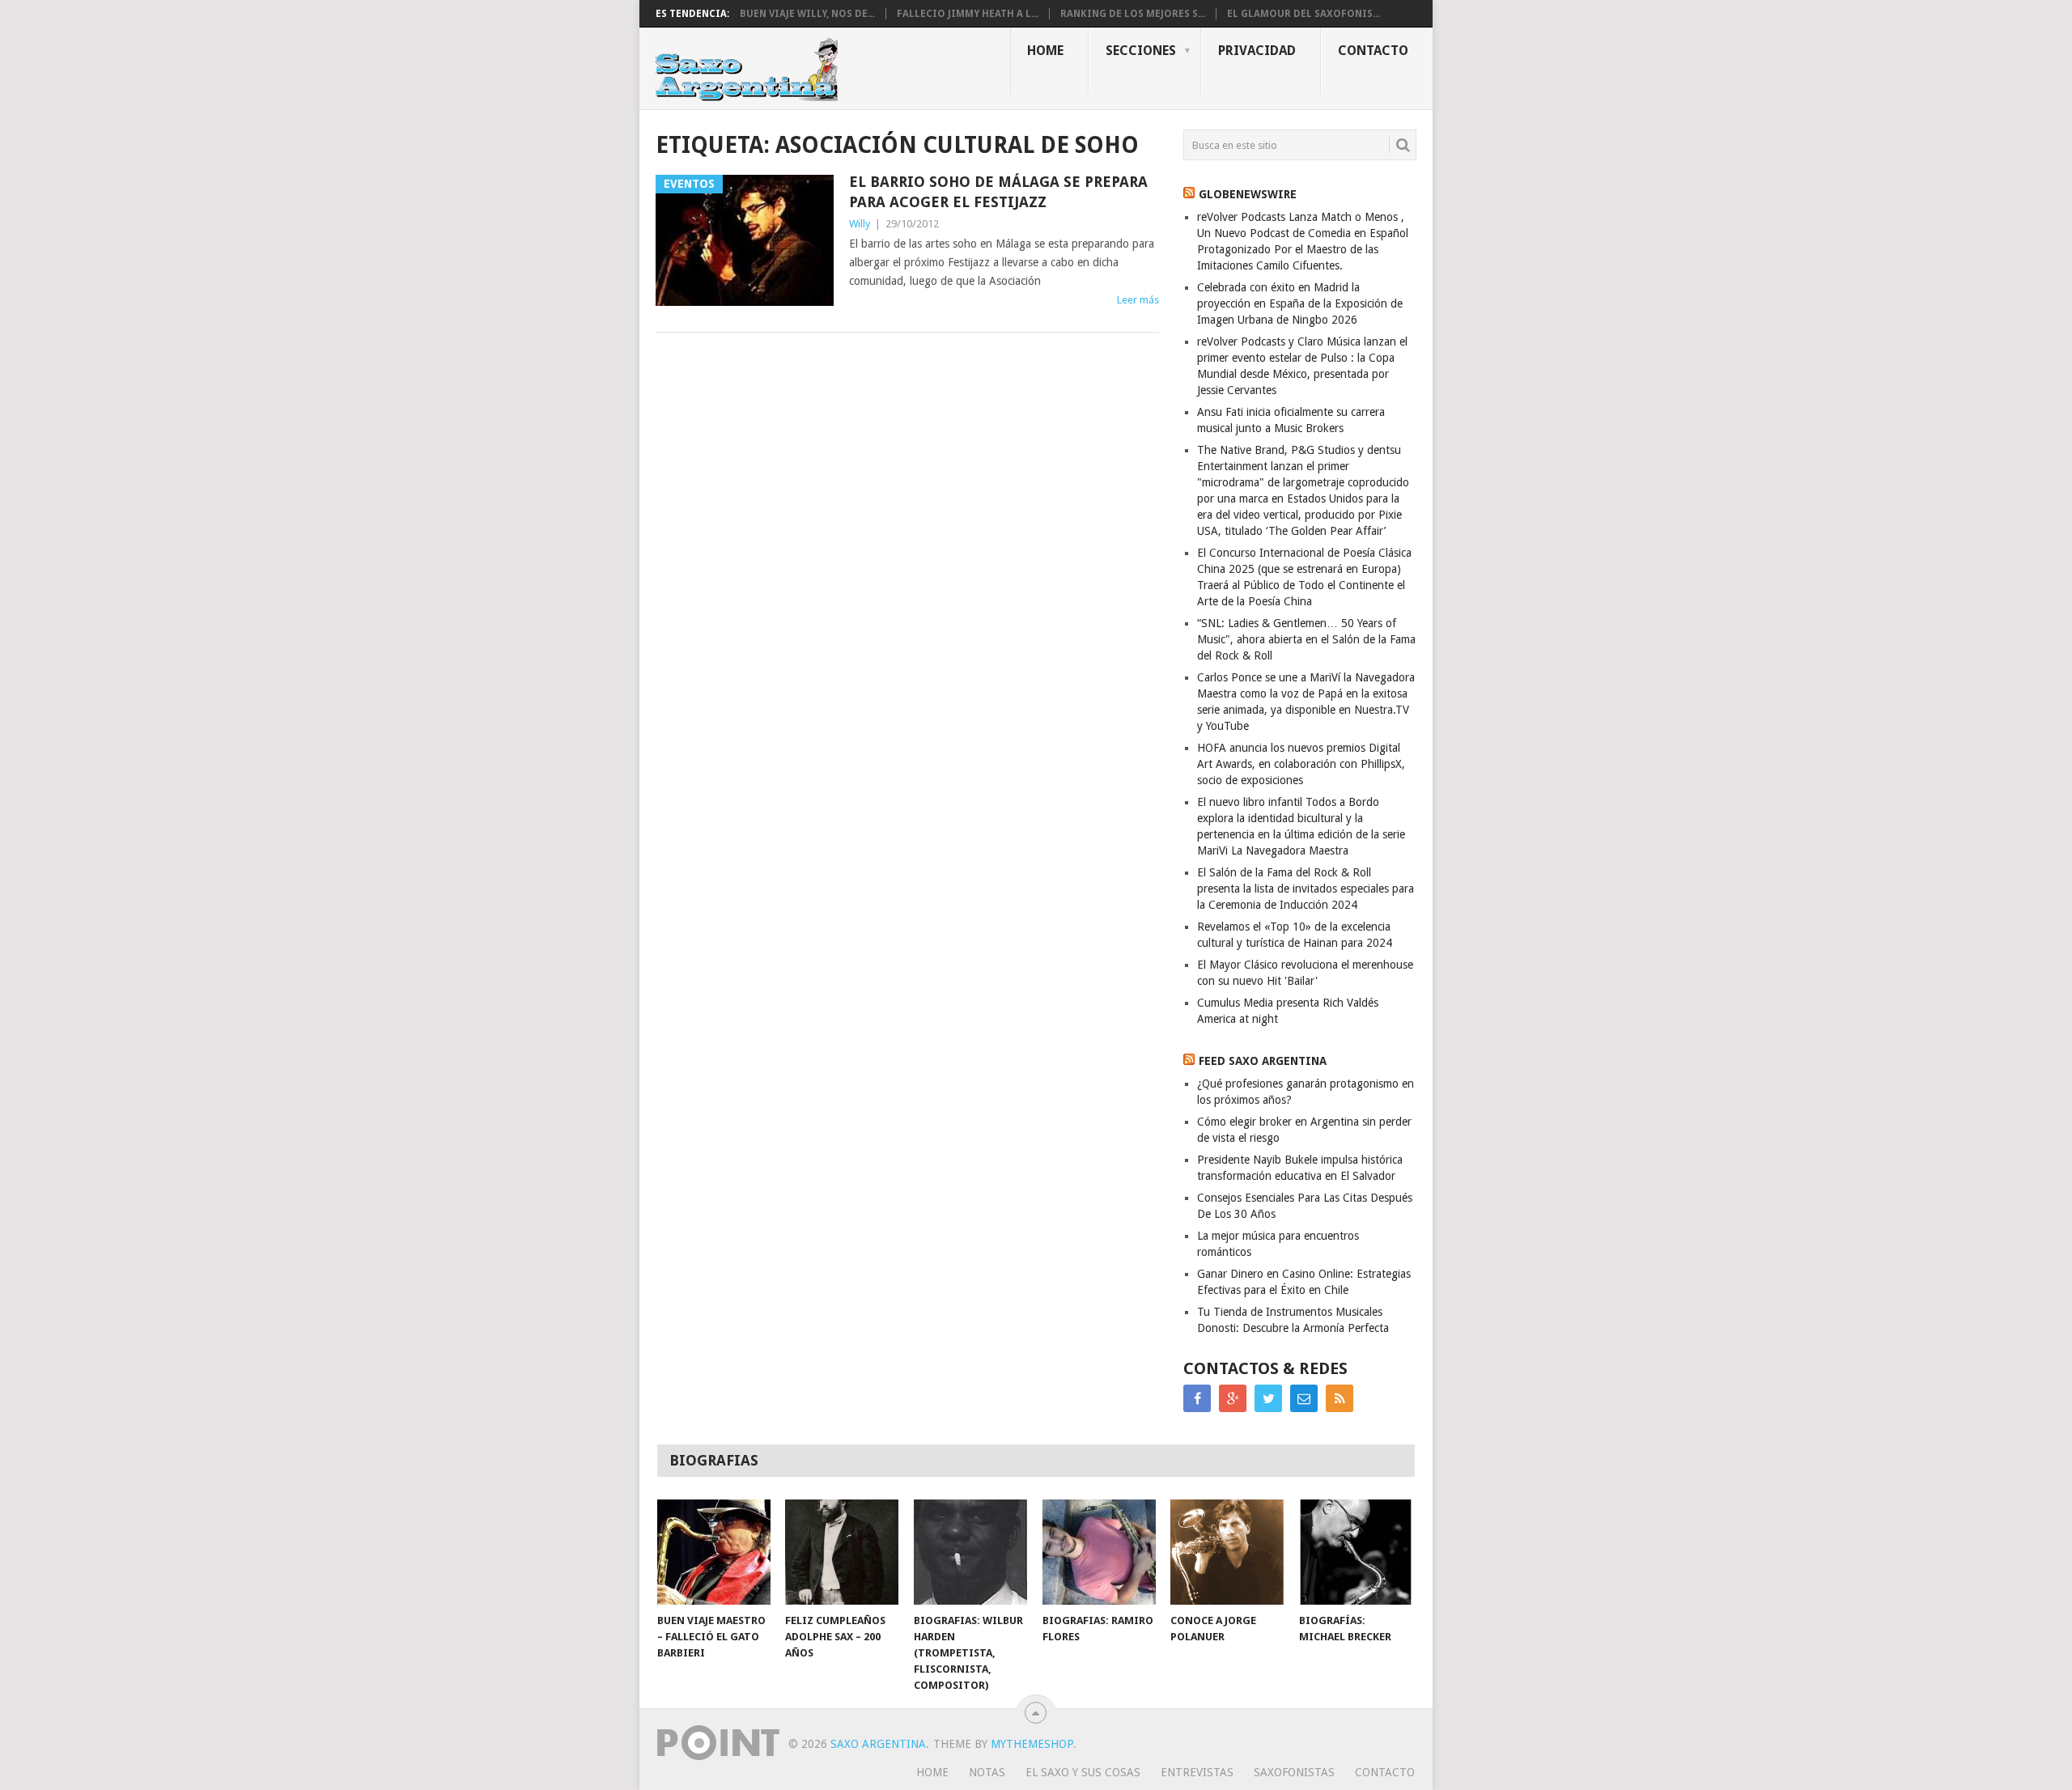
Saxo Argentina (878, 1744)
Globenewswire (1248, 194)
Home (1045, 51)
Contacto (1373, 51)
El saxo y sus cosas (1083, 1772)
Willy (860, 224)
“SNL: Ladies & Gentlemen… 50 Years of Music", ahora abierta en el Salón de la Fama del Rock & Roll (1306, 639)
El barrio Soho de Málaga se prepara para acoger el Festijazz (998, 192)
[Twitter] (1268, 1398)
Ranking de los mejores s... (1133, 14)
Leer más (1138, 300)
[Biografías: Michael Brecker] (1356, 1552)
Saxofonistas (1294, 1772)
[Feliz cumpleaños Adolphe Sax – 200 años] (842, 1552)
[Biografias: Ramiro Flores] (1099, 1552)
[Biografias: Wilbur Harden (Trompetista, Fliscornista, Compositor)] (970, 1552)
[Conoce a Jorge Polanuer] (1227, 1552)
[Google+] (1233, 1398)
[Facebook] (1197, 1398)
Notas (987, 1772)
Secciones (1141, 51)
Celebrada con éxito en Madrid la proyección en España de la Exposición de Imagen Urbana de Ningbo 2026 (1300, 303)
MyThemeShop (1032, 1744)
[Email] (1304, 1398)
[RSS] (1340, 1398)
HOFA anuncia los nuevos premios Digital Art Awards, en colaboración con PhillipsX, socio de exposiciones (1301, 764)
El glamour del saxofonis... (1303, 14)
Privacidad (1257, 51)
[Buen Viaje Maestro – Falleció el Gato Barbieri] (714, 1552)
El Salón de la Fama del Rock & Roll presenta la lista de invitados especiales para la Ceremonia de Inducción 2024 (1306, 889)
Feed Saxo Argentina (1263, 1061)
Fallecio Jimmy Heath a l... (968, 14)
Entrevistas (1197, 1772)
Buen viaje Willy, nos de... (807, 14)
